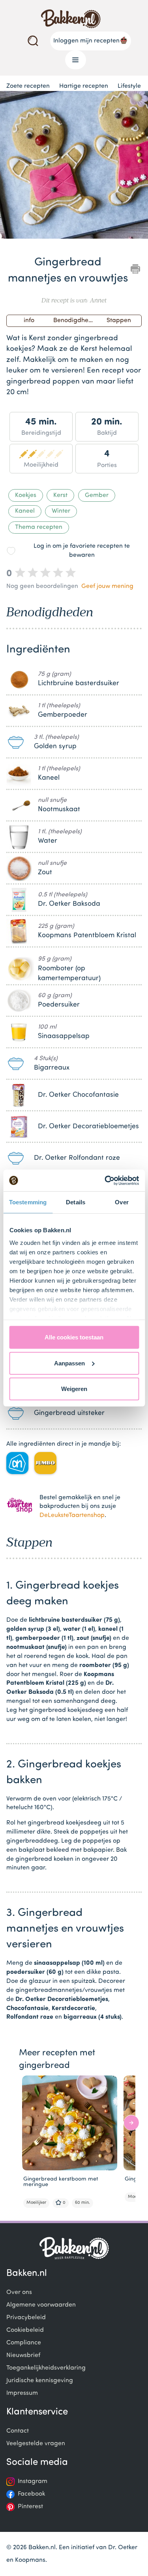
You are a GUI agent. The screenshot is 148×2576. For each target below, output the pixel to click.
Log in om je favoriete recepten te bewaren (82, 551)
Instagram (33, 2481)
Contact (18, 2431)
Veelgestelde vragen (36, 2444)
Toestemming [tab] (28, 1202)
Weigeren (74, 1389)
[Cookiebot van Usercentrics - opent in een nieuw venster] (105, 1180)
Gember (97, 495)
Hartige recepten (84, 86)
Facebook (31, 2494)
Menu (76, 60)
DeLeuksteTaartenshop (72, 1515)
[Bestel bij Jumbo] (45, 1463)
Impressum (22, 2393)
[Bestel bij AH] (17, 1463)
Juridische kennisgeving (40, 2381)
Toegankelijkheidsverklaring (46, 2368)
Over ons (19, 2292)
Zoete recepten (28, 86)
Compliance (24, 2343)
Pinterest (30, 2507)
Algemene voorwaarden (41, 2305)
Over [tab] (122, 1202)
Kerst (60, 495)
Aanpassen (69, 1363)
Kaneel (25, 511)
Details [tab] (76, 1202)
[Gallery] (74, 166)
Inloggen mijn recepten (86, 41)
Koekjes (26, 495)
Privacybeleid (26, 2318)
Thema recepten (39, 527)
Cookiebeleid (25, 2330)
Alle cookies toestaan (74, 1337)
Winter (61, 511)
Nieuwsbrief (23, 2355)
